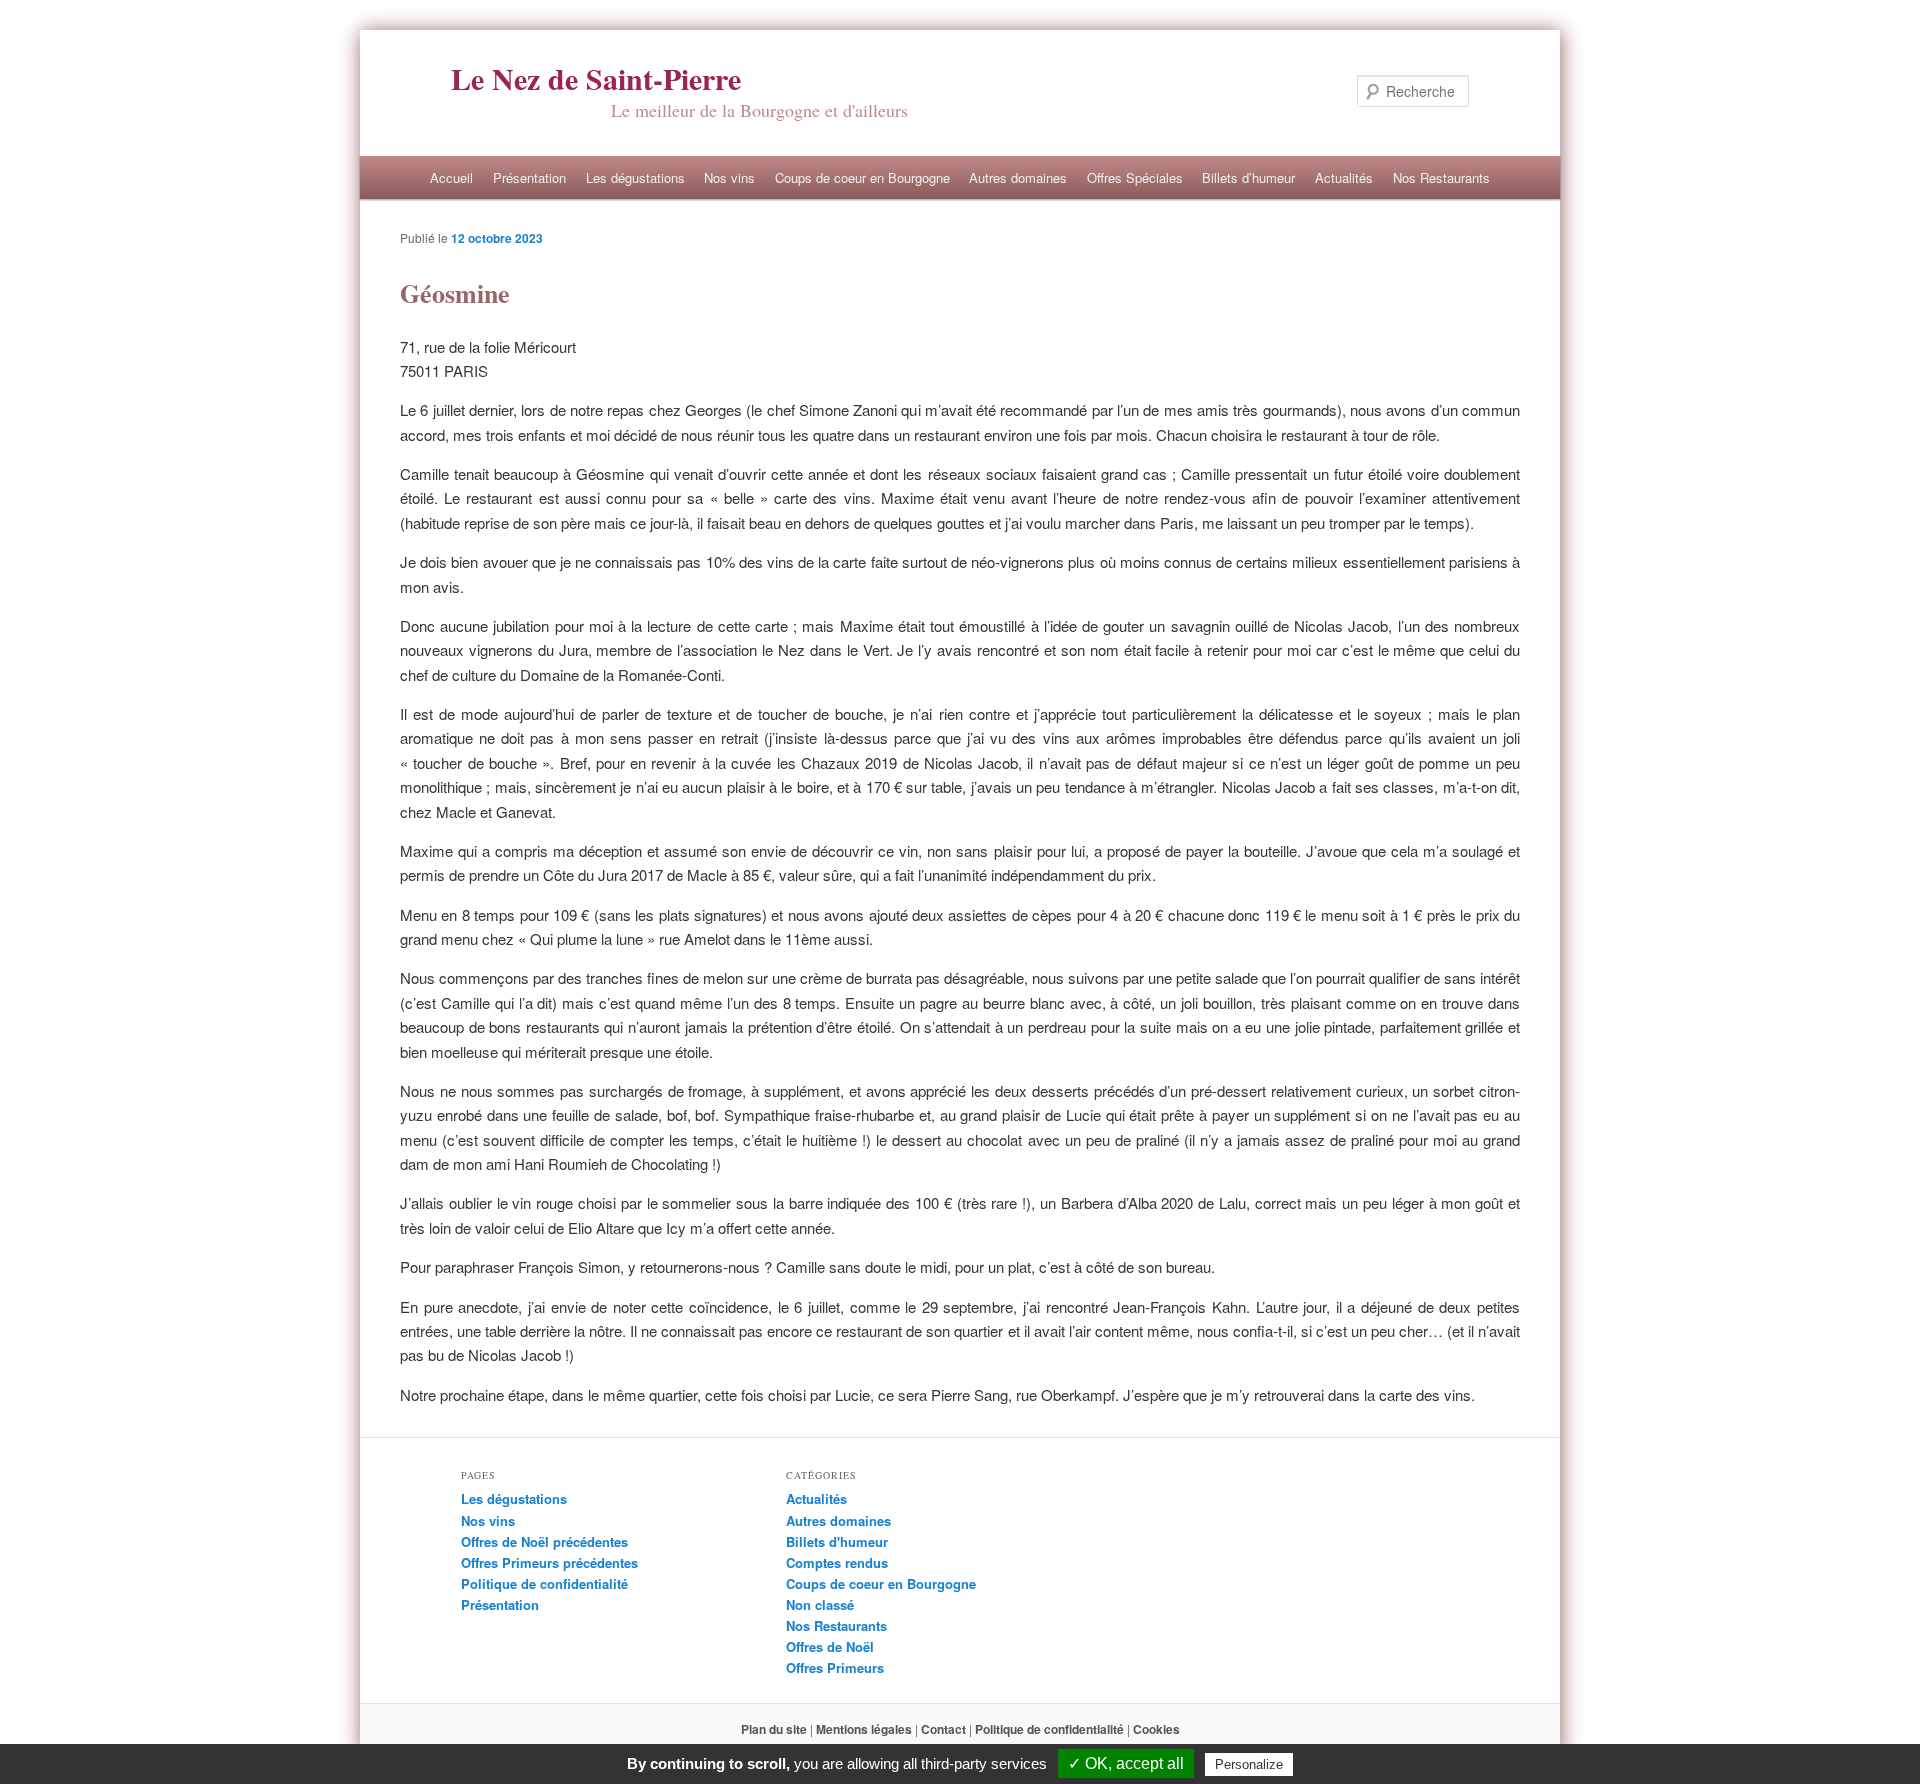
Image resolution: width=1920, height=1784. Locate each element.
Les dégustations (635, 177)
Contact (943, 1729)
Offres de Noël (830, 1646)
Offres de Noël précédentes (544, 1541)
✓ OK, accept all (1126, 1763)
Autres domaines (1018, 177)
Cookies (1156, 1729)
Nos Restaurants (1441, 177)
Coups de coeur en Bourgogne (862, 177)
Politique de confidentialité (544, 1583)
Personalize (1249, 1764)
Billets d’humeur (1248, 177)
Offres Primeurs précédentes (549, 1562)
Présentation (529, 177)
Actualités (1344, 177)
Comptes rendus (837, 1562)
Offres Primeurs (835, 1667)
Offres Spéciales (1135, 177)
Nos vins (729, 177)
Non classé (820, 1604)
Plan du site (774, 1729)
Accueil (451, 177)
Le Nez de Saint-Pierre (596, 78)
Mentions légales (864, 1729)
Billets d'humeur (837, 1541)
